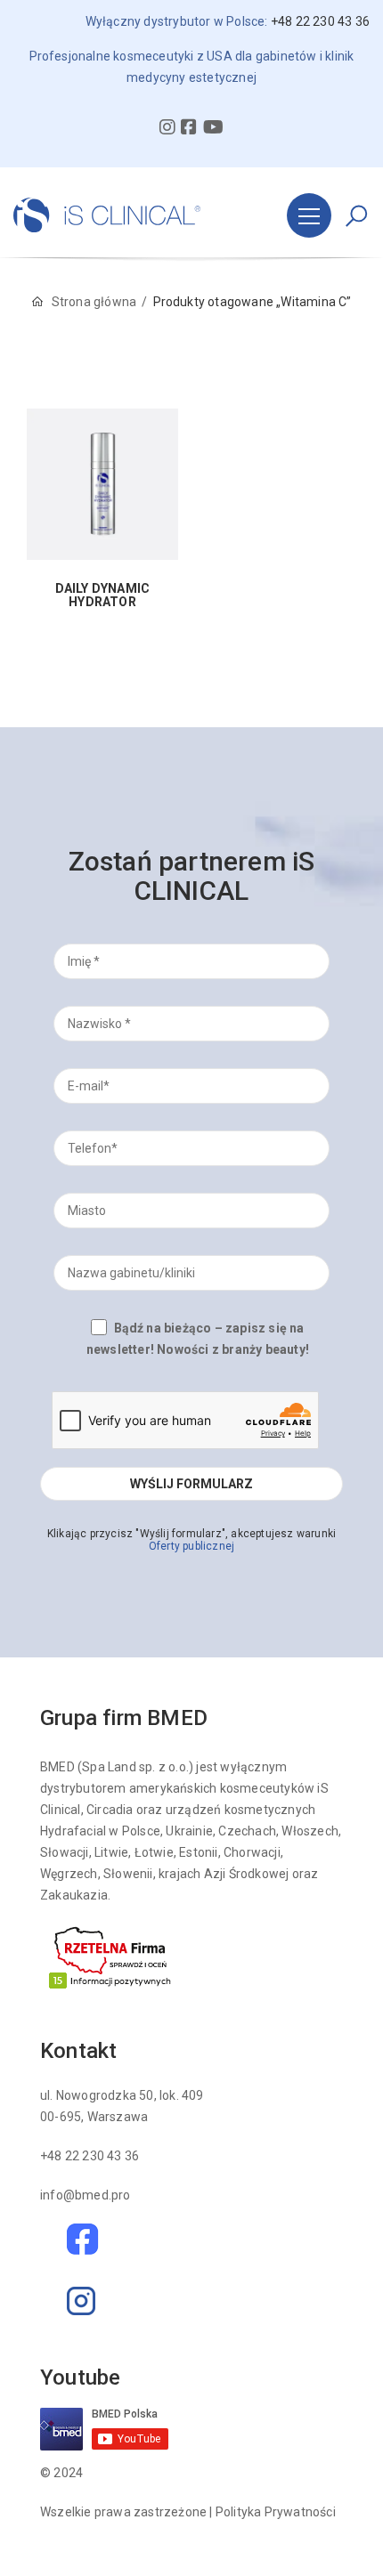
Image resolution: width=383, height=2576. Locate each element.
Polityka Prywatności (276, 2512)
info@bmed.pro (86, 2195)
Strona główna (94, 302)
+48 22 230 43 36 (90, 2156)
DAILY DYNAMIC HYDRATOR (103, 595)
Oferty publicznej (191, 1546)
